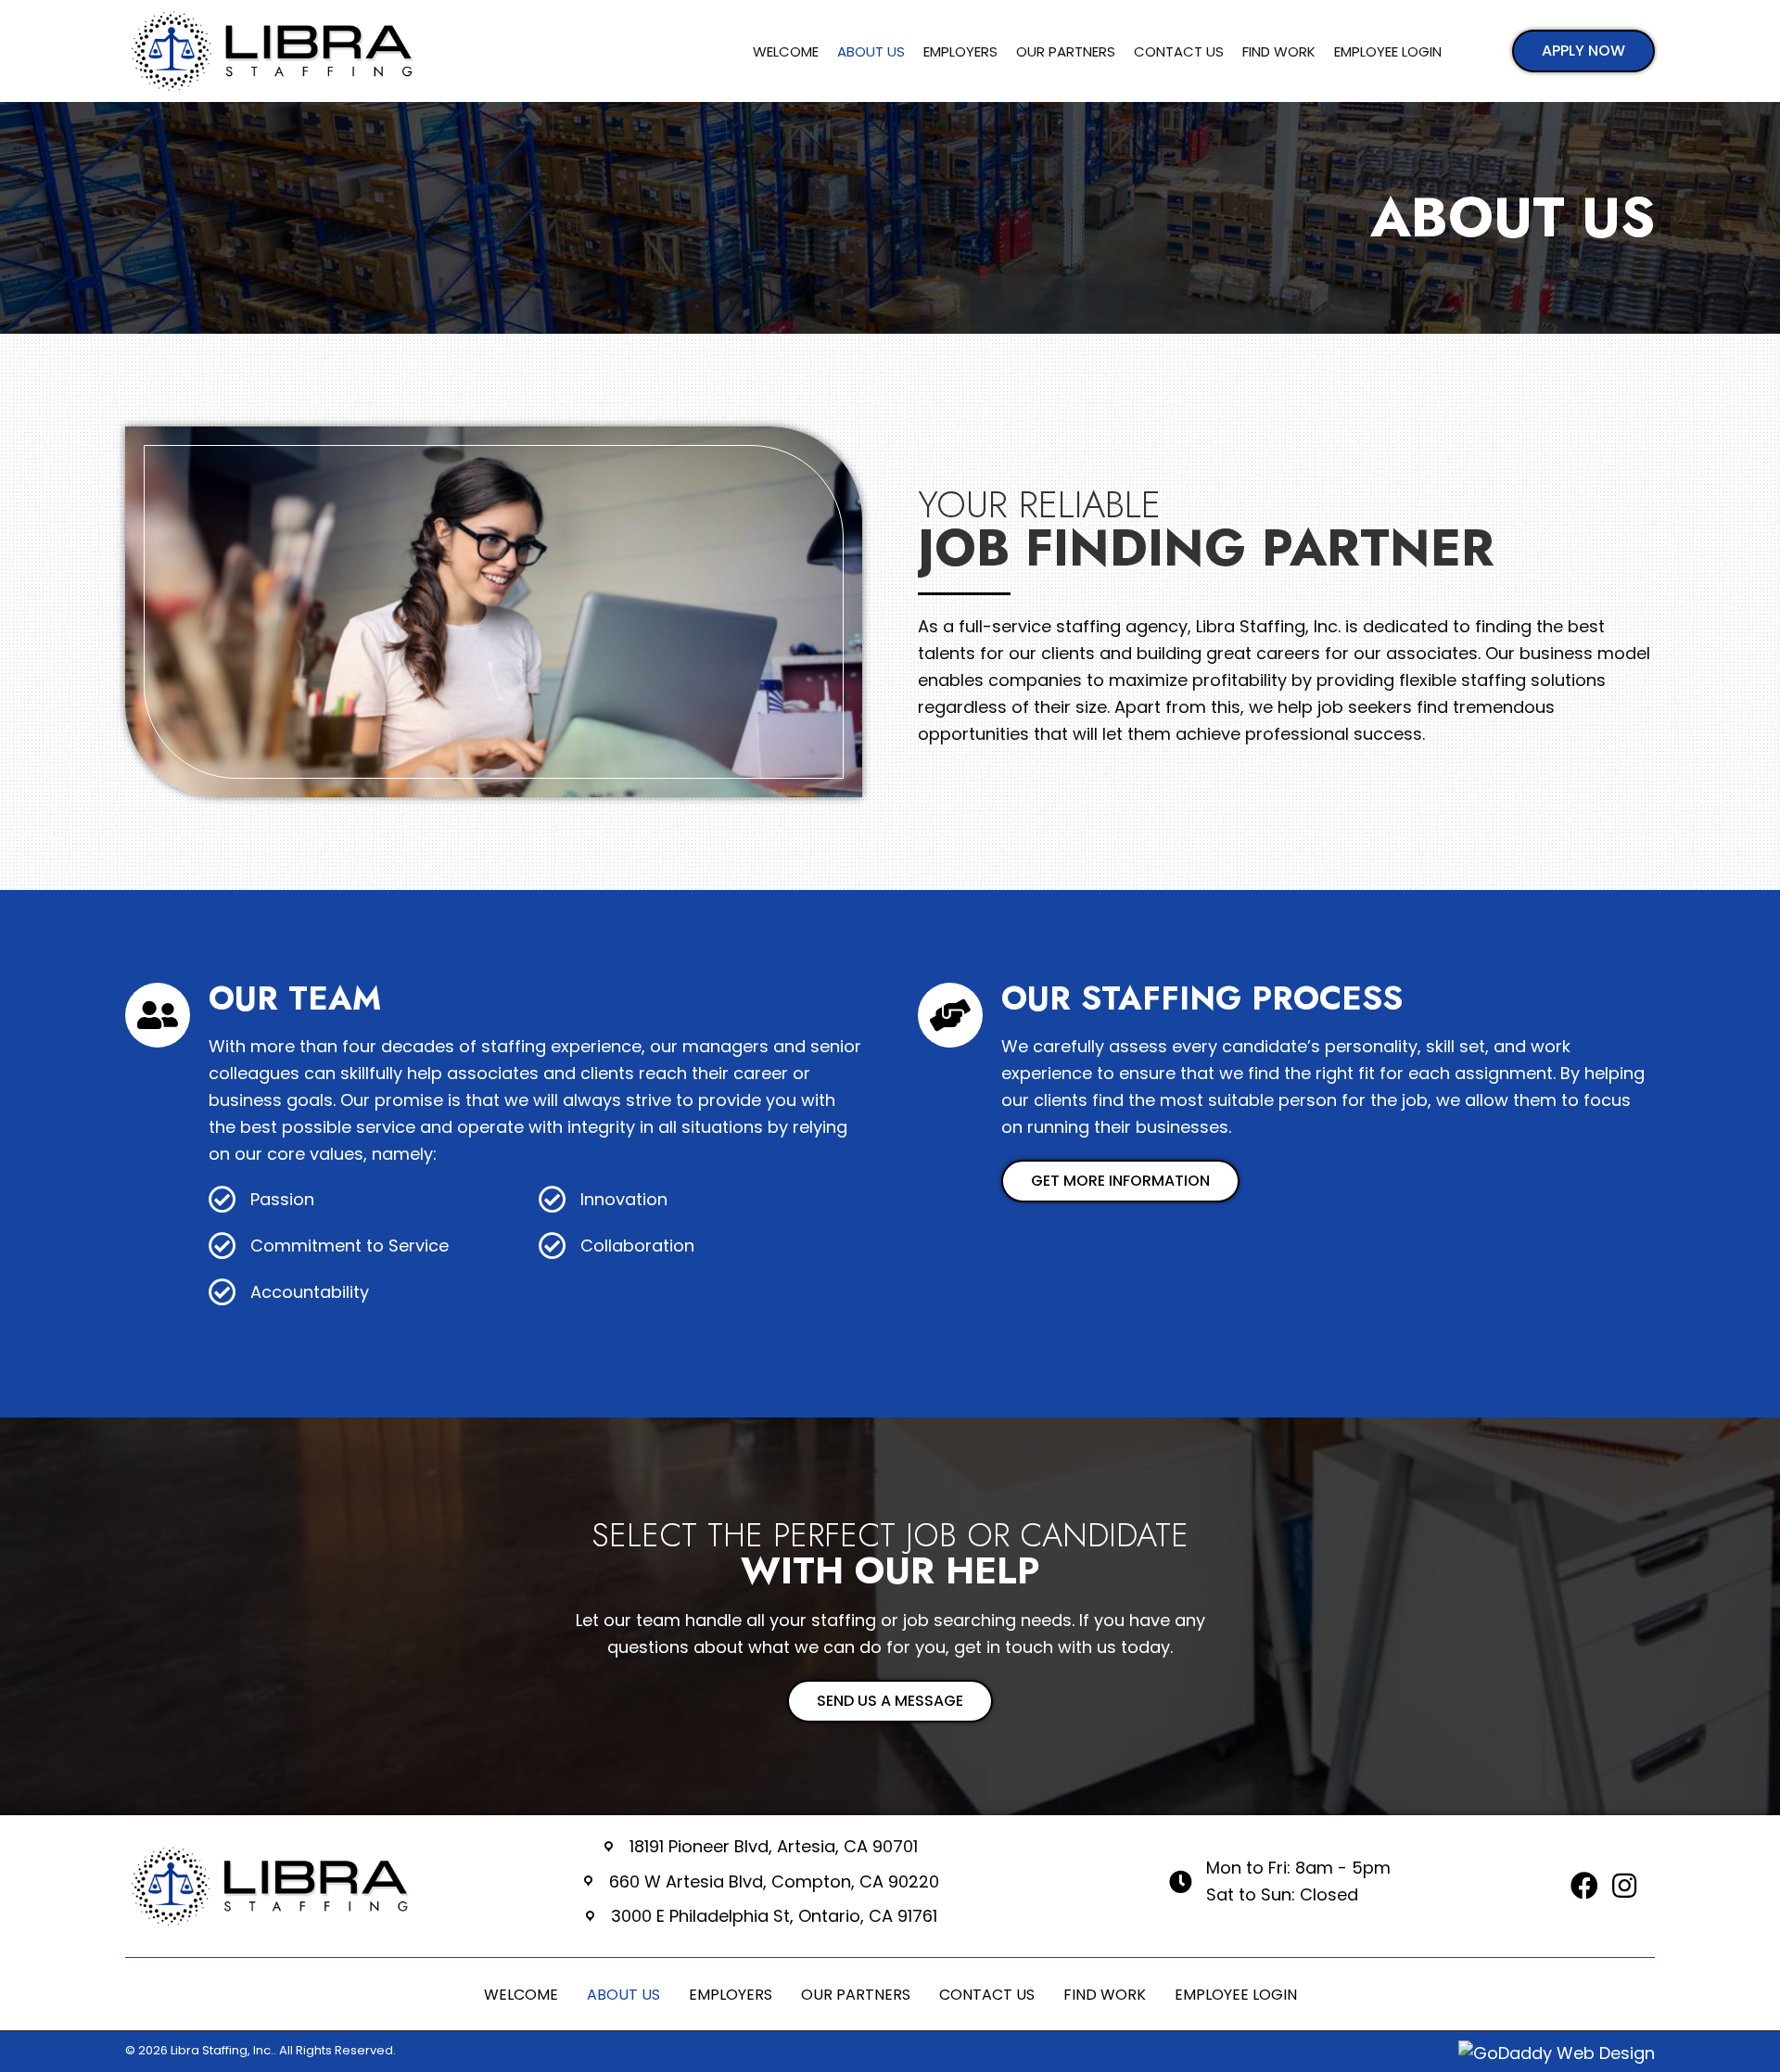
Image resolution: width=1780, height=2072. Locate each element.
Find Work (1105, 1995)
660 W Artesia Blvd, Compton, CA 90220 (774, 1881)
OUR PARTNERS (856, 1995)
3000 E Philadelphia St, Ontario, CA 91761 (774, 1916)
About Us (623, 1995)
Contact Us (987, 1995)
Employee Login (1236, 1995)
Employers (731, 1995)
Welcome (521, 1995)
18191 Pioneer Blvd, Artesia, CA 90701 (774, 1846)
